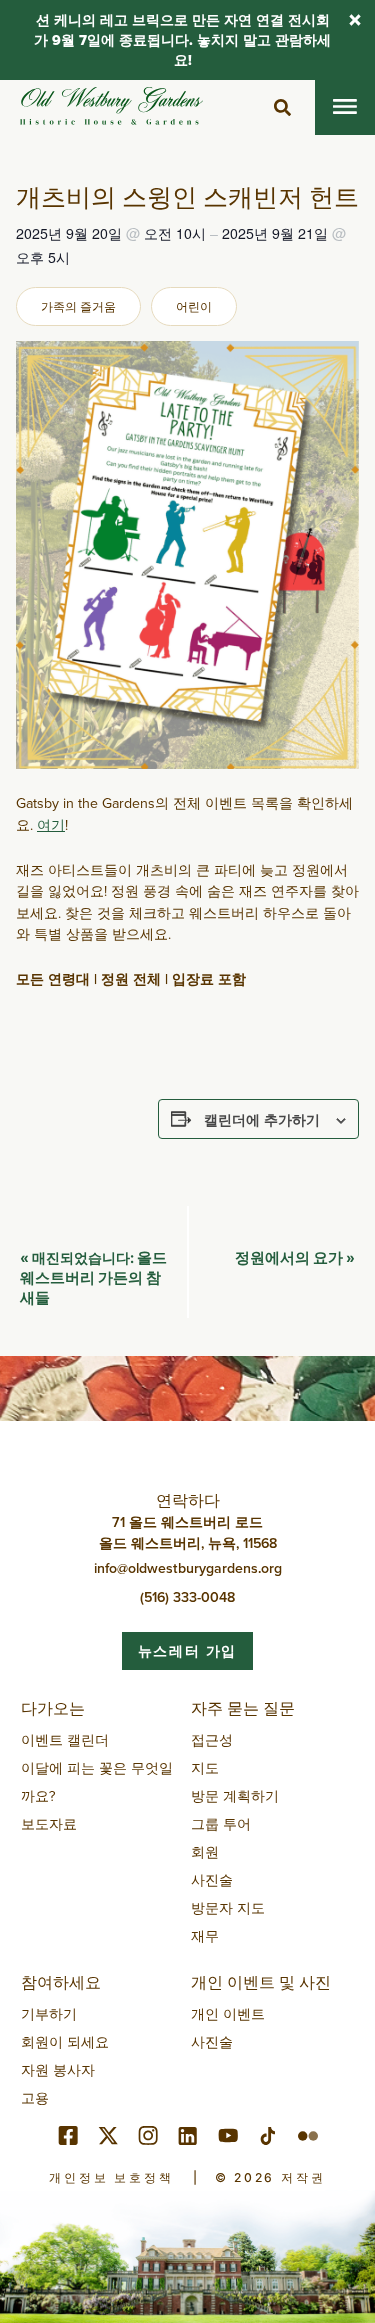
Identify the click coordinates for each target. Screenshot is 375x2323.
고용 (35, 2098)
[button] (355, 22)
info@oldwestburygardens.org (188, 1568)
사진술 (212, 1880)
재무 (205, 1936)
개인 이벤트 (228, 2014)
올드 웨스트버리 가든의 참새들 (93, 1277)
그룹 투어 (221, 1824)
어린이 (194, 306)
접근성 (212, 1740)
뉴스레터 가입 (187, 1651)
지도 (205, 1768)
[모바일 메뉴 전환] (345, 107)
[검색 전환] (282, 108)
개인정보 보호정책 (111, 2177)
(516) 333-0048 (187, 1597)
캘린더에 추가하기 (262, 1119)
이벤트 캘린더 (65, 1740)
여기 (51, 825)
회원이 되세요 (65, 2042)
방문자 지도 (228, 1908)
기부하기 (49, 2014)
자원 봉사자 (58, 2070)
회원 (205, 1852)
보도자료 (49, 1824)
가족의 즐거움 (78, 306)
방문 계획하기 (235, 1796)
